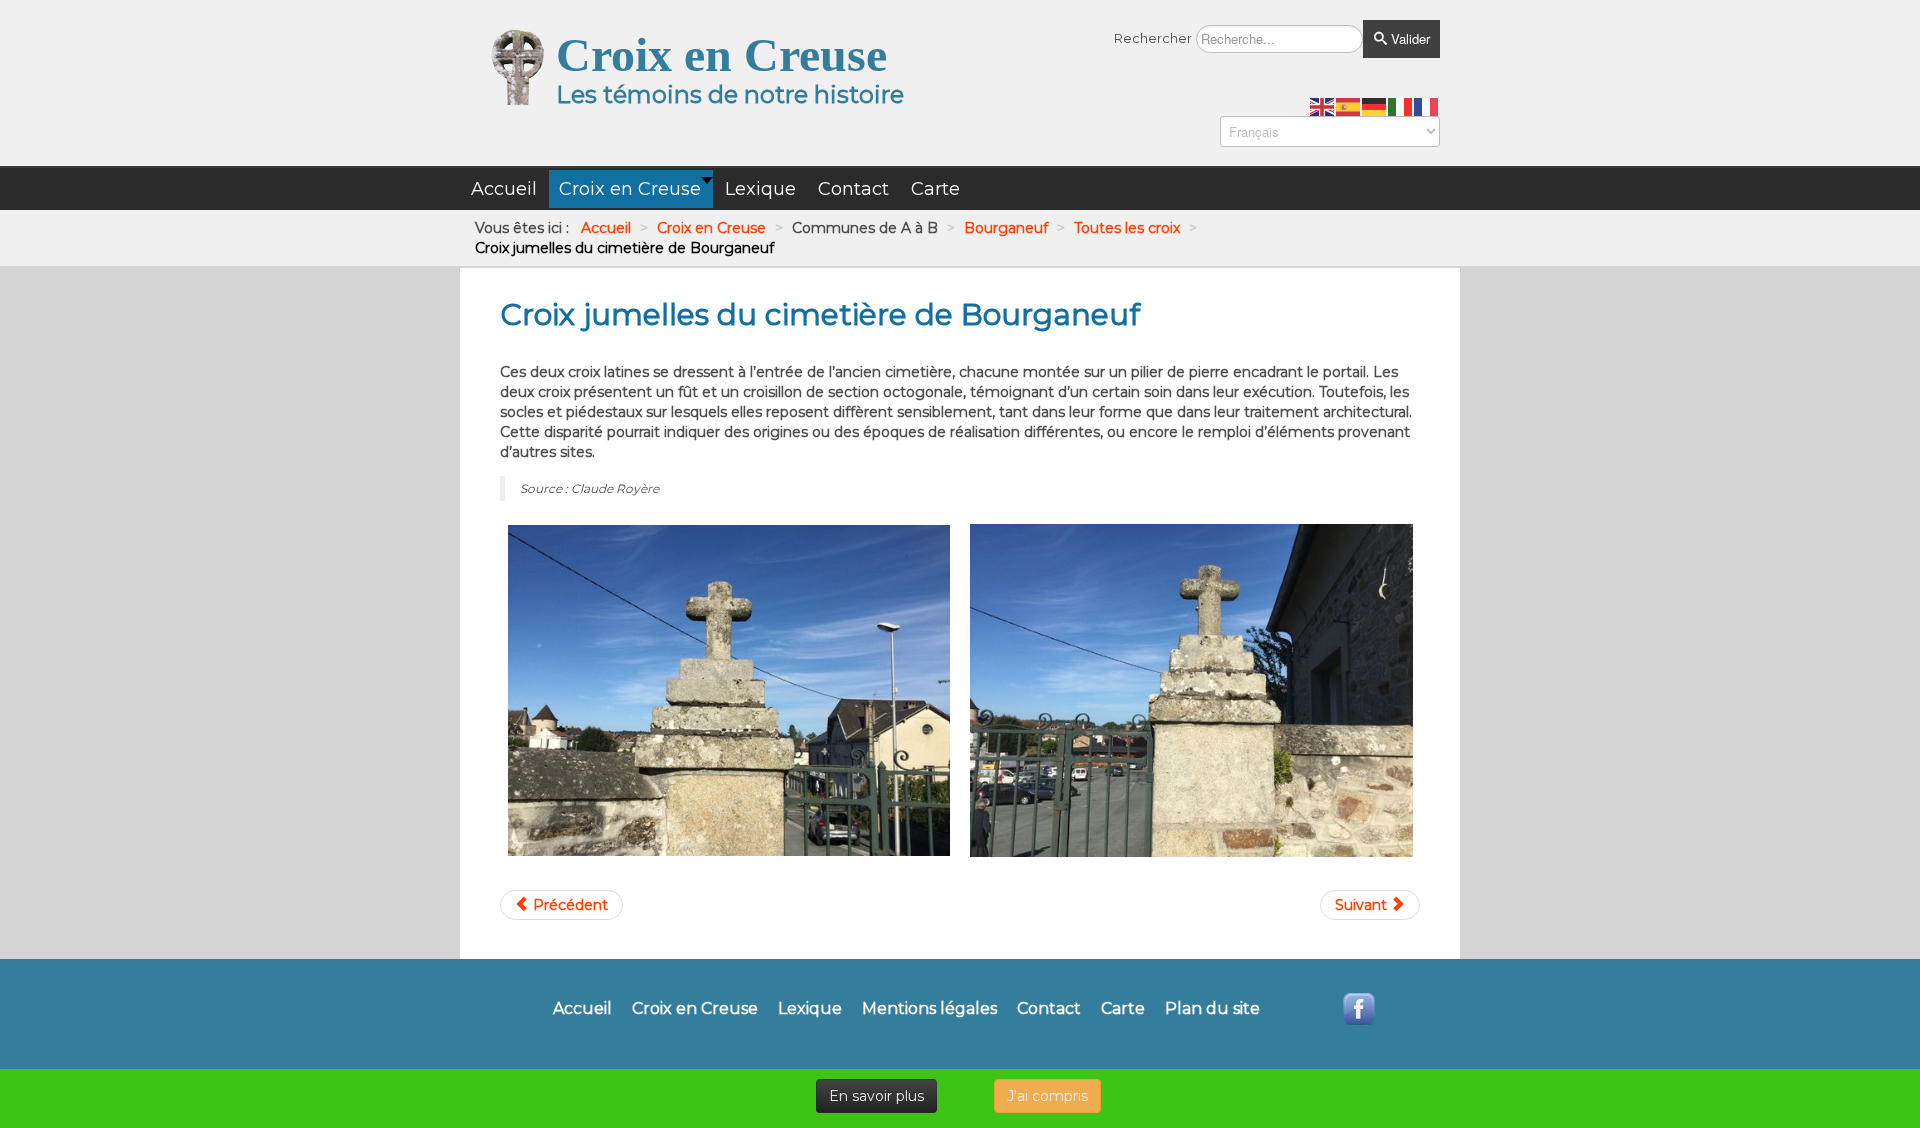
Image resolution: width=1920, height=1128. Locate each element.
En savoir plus (876, 1096)
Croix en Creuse (695, 1009)
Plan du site (1212, 1009)
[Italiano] (1401, 106)
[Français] (1427, 106)
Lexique (810, 1009)
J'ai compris (1047, 1096)
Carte (1123, 1009)
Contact (1049, 1009)
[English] (1323, 106)
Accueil (582, 1009)
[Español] (1349, 106)
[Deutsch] (1375, 106)
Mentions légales (929, 1009)
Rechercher (1153, 38)
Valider (1408, 38)
